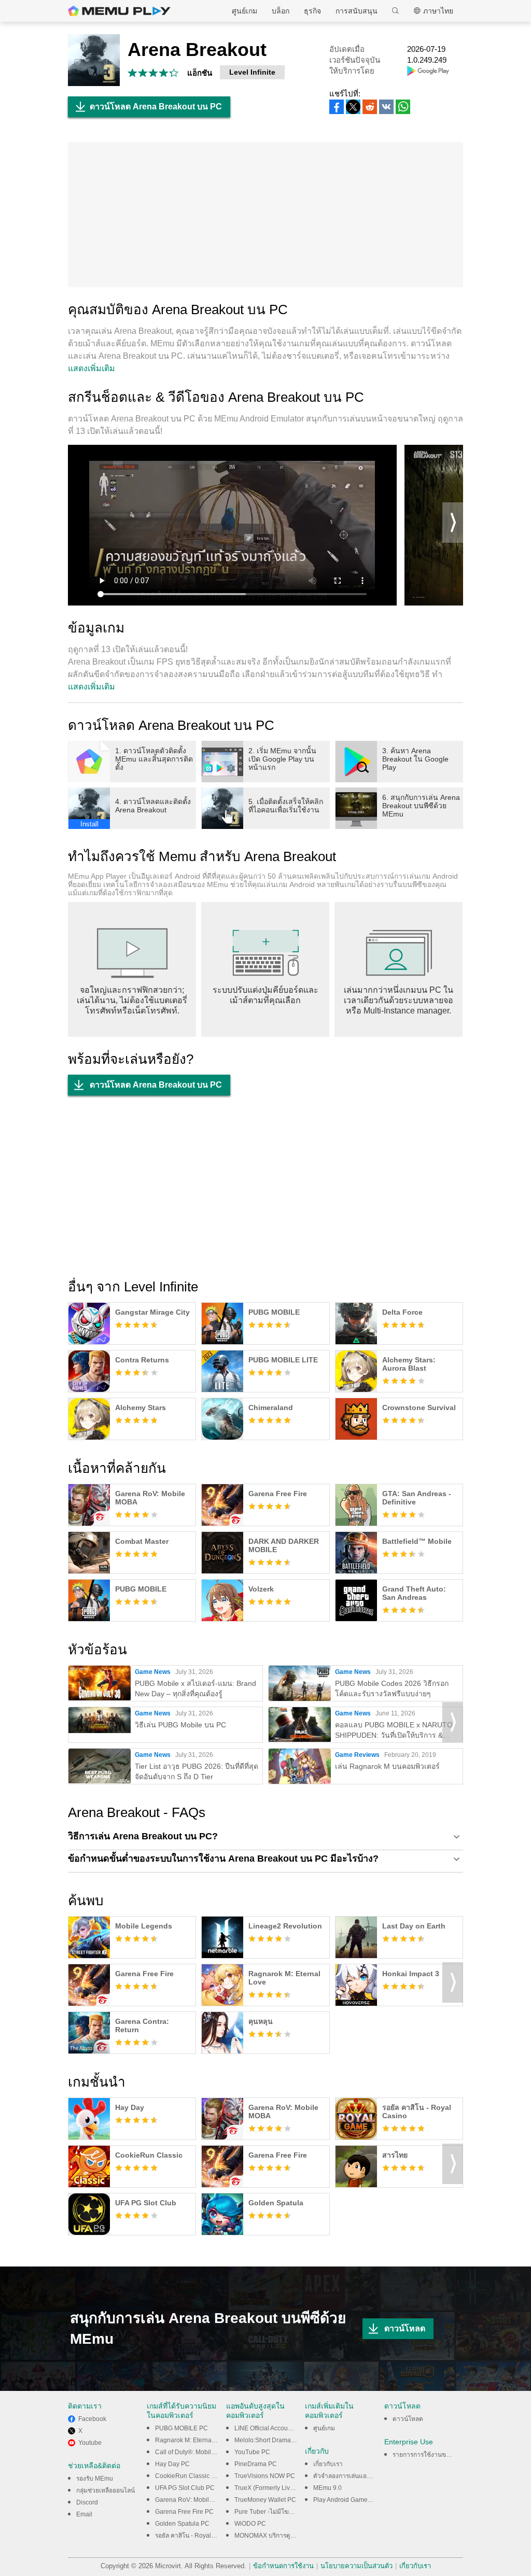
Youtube (90, 2443)
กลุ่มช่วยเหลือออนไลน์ (106, 2490)
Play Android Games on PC (352, 2500)
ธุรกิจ (312, 11)
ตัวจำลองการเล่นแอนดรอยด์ (351, 2476)
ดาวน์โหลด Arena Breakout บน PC (156, 107)
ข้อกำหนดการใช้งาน (283, 2566)
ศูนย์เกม (244, 11)
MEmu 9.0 (327, 2488)
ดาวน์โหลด (405, 2328)
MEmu (119, 11)
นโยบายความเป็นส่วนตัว (357, 2566)
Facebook (92, 2419)
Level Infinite (252, 72)
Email (84, 2514)
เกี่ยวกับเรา (328, 2464)
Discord (87, 2502)
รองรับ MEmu (95, 2479)
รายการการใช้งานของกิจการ (431, 2455)
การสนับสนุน (357, 11)
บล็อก (281, 11)
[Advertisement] (265, 215)
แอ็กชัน (200, 73)
